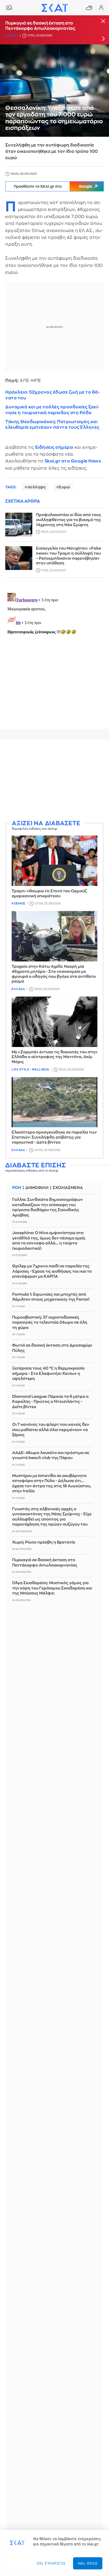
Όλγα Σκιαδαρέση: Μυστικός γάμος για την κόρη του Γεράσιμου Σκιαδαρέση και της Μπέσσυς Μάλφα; (52, 1588)
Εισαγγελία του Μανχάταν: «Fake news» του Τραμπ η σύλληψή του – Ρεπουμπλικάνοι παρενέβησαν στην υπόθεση (69, 556)
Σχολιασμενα (68, 1188)
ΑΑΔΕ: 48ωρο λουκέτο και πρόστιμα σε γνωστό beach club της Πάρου (51, 1456)
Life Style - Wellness (30, 1070)
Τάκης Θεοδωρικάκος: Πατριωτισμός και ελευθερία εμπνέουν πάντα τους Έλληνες (52, 424)
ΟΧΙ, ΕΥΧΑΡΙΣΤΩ (51, 2563)
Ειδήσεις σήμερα (54, 447)
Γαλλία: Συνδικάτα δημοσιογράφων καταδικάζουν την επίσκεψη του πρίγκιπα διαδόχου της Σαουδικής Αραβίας (47, 1207)
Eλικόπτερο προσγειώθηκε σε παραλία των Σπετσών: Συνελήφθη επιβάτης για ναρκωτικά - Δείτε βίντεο (54, 1137)
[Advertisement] (54, 780)
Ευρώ (64, 487)
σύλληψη (37, 487)
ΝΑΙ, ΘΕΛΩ (88, 2563)
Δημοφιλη (37, 1188)
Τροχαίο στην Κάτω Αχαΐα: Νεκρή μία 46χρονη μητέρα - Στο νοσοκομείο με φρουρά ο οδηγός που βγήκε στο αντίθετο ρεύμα (54, 974)
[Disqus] (54, 657)
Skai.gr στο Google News (73, 461)
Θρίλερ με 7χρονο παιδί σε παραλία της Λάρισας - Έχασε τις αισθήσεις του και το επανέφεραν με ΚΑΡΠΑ (52, 1271)
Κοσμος (18, 904)
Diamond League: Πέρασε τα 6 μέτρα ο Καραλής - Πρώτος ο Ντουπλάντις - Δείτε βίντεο (50, 1402)
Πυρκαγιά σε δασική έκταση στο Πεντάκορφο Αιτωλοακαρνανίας (40, 26)
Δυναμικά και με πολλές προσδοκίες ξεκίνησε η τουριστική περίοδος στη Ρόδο (52, 410)
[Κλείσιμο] (103, 22)
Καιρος (89, 8)
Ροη (17, 1188)
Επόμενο (103, 39)
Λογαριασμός (101, 8)
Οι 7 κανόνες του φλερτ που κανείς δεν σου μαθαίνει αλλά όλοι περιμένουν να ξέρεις (51, 1430)
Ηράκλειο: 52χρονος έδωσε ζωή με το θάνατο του (53, 395)
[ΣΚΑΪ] (54, 8)
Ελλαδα (12, 36)
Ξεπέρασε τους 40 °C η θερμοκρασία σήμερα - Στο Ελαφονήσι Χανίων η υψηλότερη (48, 1374)
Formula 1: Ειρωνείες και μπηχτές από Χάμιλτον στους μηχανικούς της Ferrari (51, 1297)
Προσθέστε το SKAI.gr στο (53, 186)
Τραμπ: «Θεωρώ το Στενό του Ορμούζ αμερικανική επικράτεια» (49, 894)
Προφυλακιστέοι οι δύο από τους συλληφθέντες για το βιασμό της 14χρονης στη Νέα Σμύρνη (69, 520)
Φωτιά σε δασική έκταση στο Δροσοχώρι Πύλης (52, 1348)
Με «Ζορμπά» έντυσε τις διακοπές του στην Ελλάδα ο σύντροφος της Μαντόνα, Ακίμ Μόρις (54, 1057)
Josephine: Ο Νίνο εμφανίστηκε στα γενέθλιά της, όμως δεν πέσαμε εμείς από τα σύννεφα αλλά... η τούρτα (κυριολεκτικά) (49, 1241)
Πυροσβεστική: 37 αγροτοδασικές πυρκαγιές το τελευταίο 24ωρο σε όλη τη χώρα (50, 1323)
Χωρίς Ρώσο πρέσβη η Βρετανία (44, 1542)
